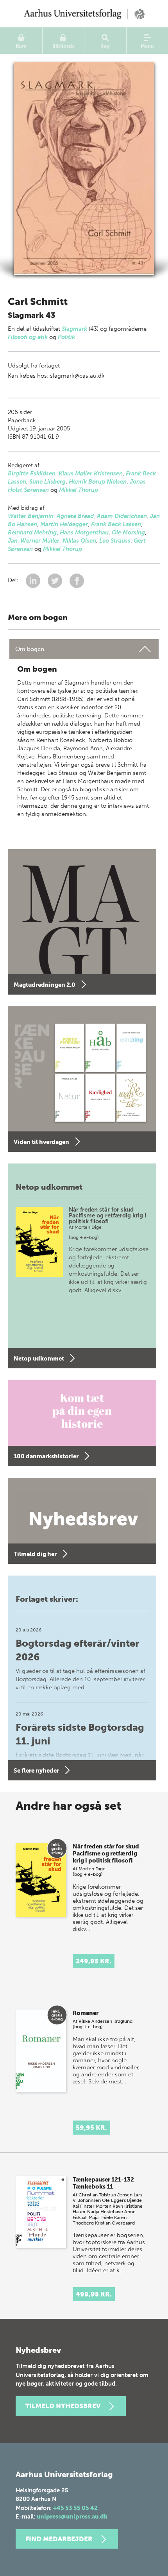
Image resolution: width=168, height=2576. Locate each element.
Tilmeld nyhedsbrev (63, 2406)
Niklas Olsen (79, 541)
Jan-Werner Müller (34, 541)
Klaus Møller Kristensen (91, 473)
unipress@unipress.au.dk (72, 2517)
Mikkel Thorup (79, 490)
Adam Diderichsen (122, 516)
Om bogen (30, 649)
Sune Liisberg (47, 482)
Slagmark (74, 329)
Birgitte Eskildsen (32, 473)
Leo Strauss (115, 541)
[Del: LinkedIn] (34, 580)
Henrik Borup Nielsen (98, 482)
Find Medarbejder (59, 2539)
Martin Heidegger (64, 524)
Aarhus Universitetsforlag (84, 14)
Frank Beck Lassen (116, 524)
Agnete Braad (75, 516)
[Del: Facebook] (77, 580)
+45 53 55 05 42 (75, 2508)
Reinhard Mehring (32, 532)
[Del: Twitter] (56, 580)
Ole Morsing (128, 532)
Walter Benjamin (31, 516)
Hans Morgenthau (84, 532)
